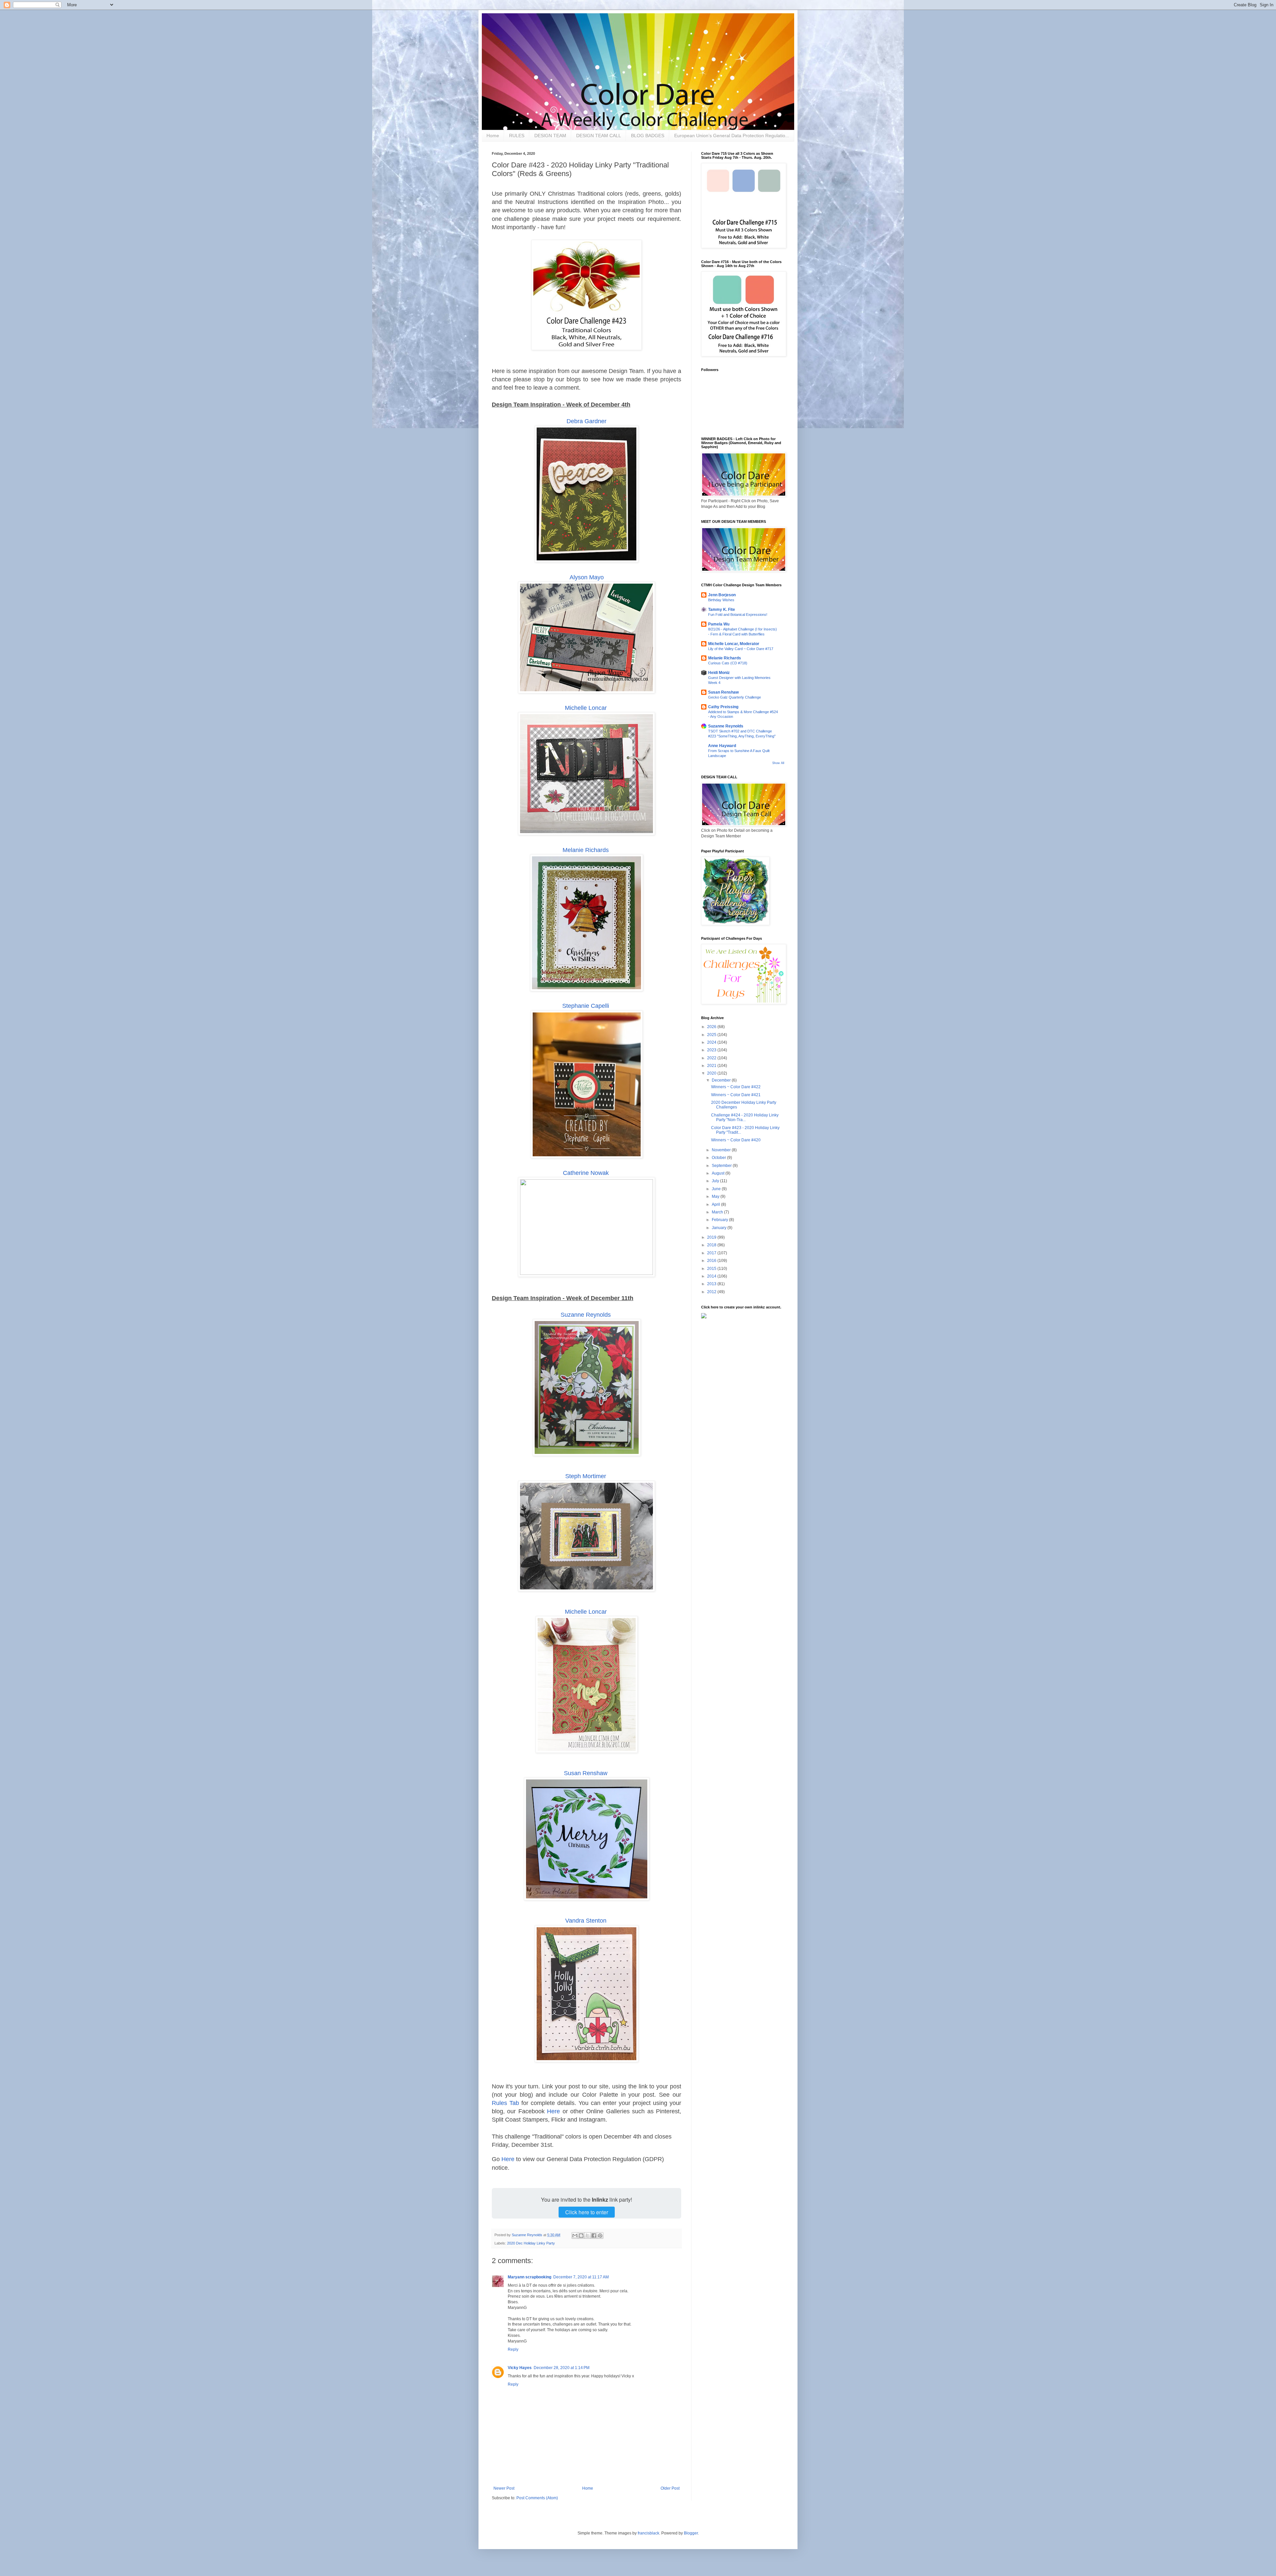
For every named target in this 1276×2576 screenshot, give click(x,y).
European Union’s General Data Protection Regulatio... (732, 136)
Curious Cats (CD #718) (728, 663)
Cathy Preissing (723, 707)
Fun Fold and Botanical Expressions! (738, 615)
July (716, 1181)
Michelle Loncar (586, 708)
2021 (712, 1066)
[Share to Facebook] (594, 2236)
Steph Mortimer (586, 1476)
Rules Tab (505, 2103)
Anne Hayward (722, 746)
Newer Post (504, 2488)
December (722, 1080)
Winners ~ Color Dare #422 (736, 1087)
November (722, 1150)
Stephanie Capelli (586, 1006)
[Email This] (575, 2236)
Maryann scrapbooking (530, 2277)
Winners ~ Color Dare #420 (736, 1140)
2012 (712, 1292)
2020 (712, 1073)
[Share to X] (587, 2236)
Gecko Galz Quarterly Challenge (735, 697)
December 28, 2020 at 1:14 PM (562, 2368)
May (716, 1196)
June (717, 1189)
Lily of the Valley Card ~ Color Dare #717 (741, 649)
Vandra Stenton (586, 1921)
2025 (712, 1035)
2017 (712, 1253)
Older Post (670, 2488)
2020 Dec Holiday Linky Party (531, 2243)
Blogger (691, 2533)
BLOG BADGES (648, 136)
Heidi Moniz (719, 673)
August (719, 1173)
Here (553, 2111)
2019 (712, 1237)
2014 (712, 1276)
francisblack (648, 2533)
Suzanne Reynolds (586, 1315)
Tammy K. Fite (722, 610)
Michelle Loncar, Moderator (734, 644)
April (716, 1204)
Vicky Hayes (520, 2368)
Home (493, 136)
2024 (712, 1042)
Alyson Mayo (587, 577)
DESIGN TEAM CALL (599, 136)
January (720, 1228)
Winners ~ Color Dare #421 (736, 1095)
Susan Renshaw (586, 1773)
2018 (712, 1245)
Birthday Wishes (721, 600)
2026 (712, 1027)
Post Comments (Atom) (537, 2498)
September (722, 1166)
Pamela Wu (719, 624)
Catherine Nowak (586, 1173)
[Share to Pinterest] (600, 2236)
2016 (712, 1261)
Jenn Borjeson (722, 595)
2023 (712, 1050)
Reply (513, 2349)
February (720, 1220)
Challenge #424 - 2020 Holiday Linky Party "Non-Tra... (745, 1117)
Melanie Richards (586, 850)
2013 (712, 1284)
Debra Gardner (586, 421)
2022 (712, 1058)
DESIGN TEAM (550, 136)
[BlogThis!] (581, 2236)
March (718, 1212)
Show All (778, 763)
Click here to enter (587, 2212)
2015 (712, 1269)
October (719, 1158)
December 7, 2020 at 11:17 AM (581, 2277)
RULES (517, 136)
